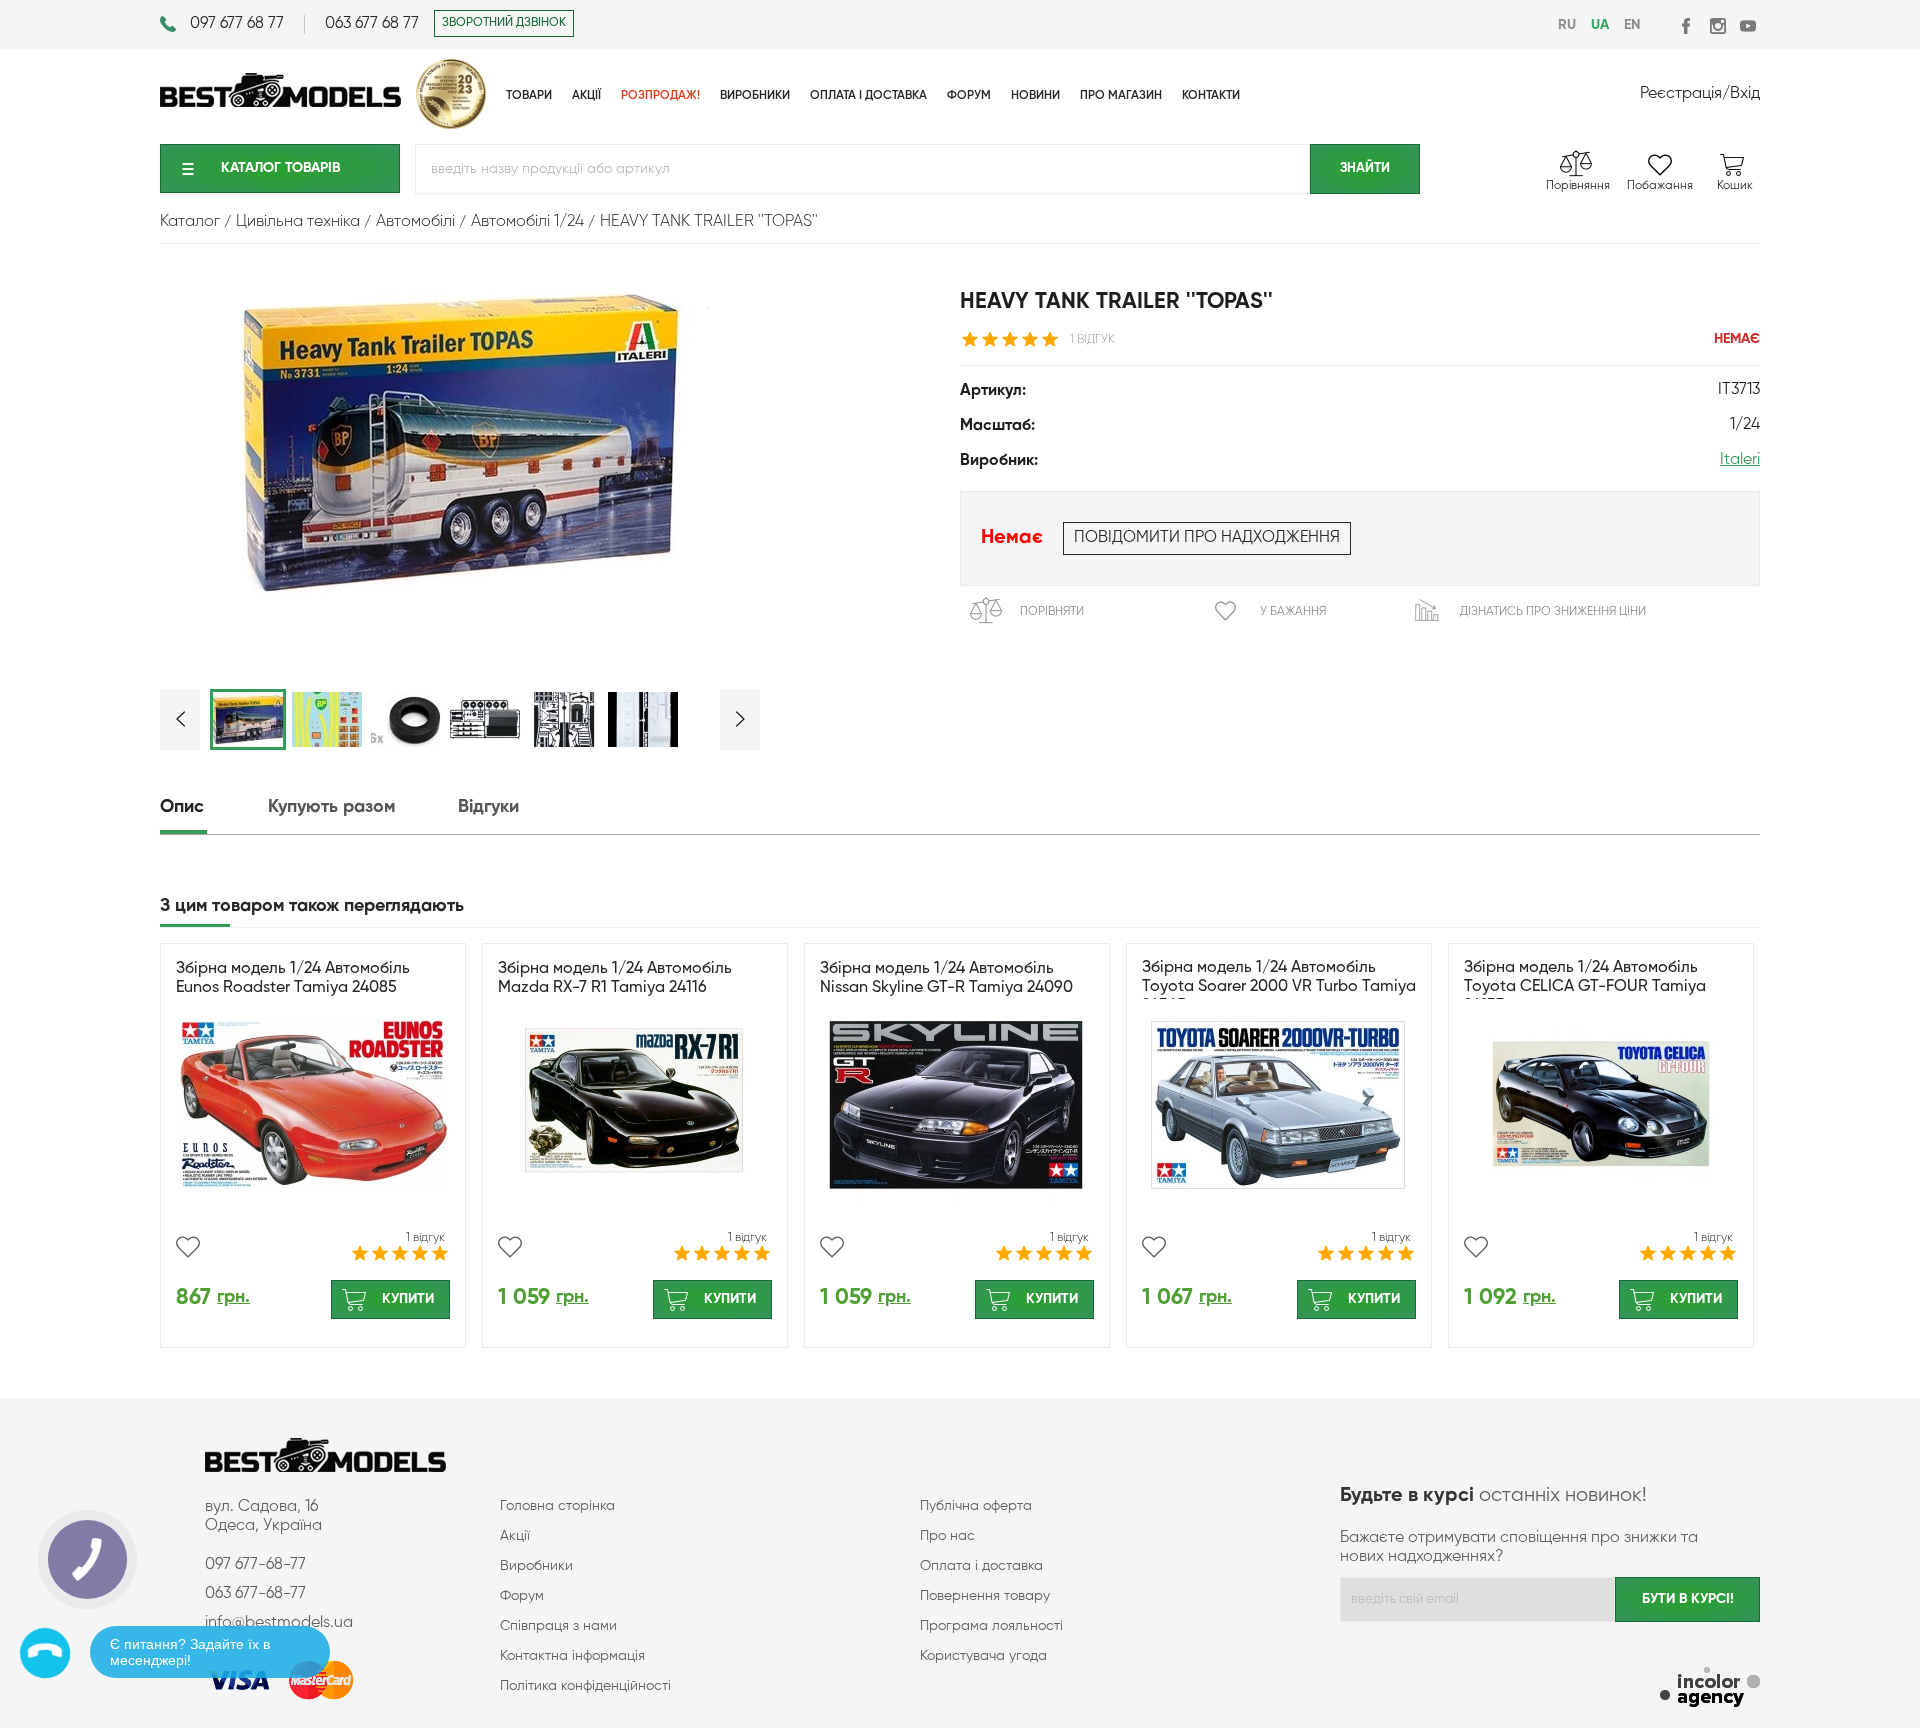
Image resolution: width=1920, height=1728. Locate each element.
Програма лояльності (991, 1626)
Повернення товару (985, 1596)
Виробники (536, 1566)
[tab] (212, 807)
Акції (515, 1536)
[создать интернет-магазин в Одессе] (1710, 1689)
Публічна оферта (976, 1506)
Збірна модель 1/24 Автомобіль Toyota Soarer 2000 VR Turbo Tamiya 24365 (1279, 987)
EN (1632, 25)
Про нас (947, 1536)
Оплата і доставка (981, 1566)
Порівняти (1052, 612)
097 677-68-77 (255, 1565)
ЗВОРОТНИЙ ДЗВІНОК (504, 23)
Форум (522, 1596)
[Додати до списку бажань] (188, 1247)
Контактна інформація (572, 1656)
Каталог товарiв (280, 168)
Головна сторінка (557, 1506)
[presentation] (212, 807)
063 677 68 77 (372, 24)
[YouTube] (1747, 25)
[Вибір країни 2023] (451, 125)
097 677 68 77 (237, 24)
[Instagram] (1717, 25)
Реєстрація (1681, 94)
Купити (408, 1299)
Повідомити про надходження (1207, 538)
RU (1567, 25)
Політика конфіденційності (585, 1686)
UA (1600, 25)
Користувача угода (983, 1656)
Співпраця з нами (558, 1626)
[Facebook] (1687, 25)
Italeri (1740, 460)
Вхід (1745, 94)
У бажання (1293, 612)
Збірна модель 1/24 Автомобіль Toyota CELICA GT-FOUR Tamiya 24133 (1585, 987)
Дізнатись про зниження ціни (1553, 612)
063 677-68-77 (255, 1594)
